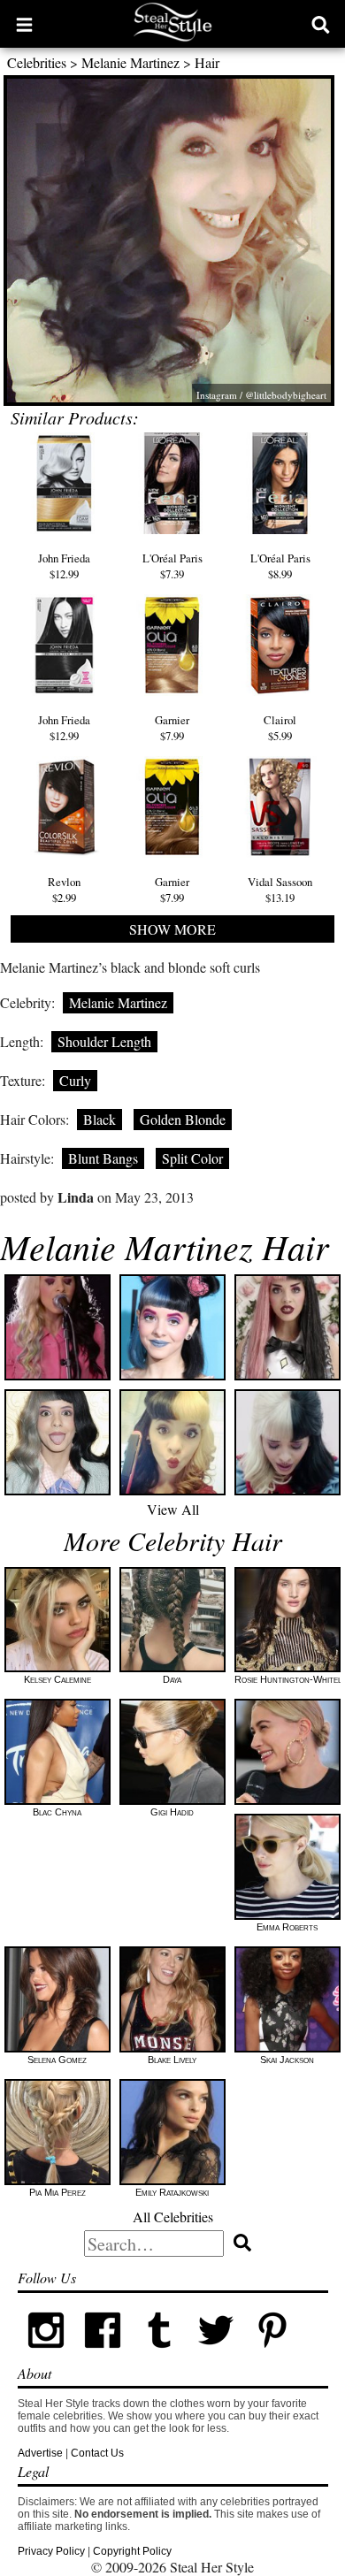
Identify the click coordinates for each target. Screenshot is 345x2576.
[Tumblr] (159, 2355)
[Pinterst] (272, 2355)
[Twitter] (216, 2355)
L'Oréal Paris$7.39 (172, 566)
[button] (24, 24)
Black (100, 1119)
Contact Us (97, 2453)
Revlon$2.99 (64, 890)
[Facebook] (103, 2355)
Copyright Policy (132, 2551)
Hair (207, 62)
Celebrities (37, 62)
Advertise (40, 2453)
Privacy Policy (51, 2551)
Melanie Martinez (130, 62)
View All (173, 1509)
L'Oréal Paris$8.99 (280, 566)
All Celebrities (173, 2217)
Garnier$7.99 (172, 728)
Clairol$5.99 (280, 728)
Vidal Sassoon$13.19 (280, 890)
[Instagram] (46, 2355)
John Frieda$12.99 (64, 566)
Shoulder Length (104, 1041)
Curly (75, 1080)
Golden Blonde (183, 1119)
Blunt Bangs (103, 1158)
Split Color (192, 1158)
